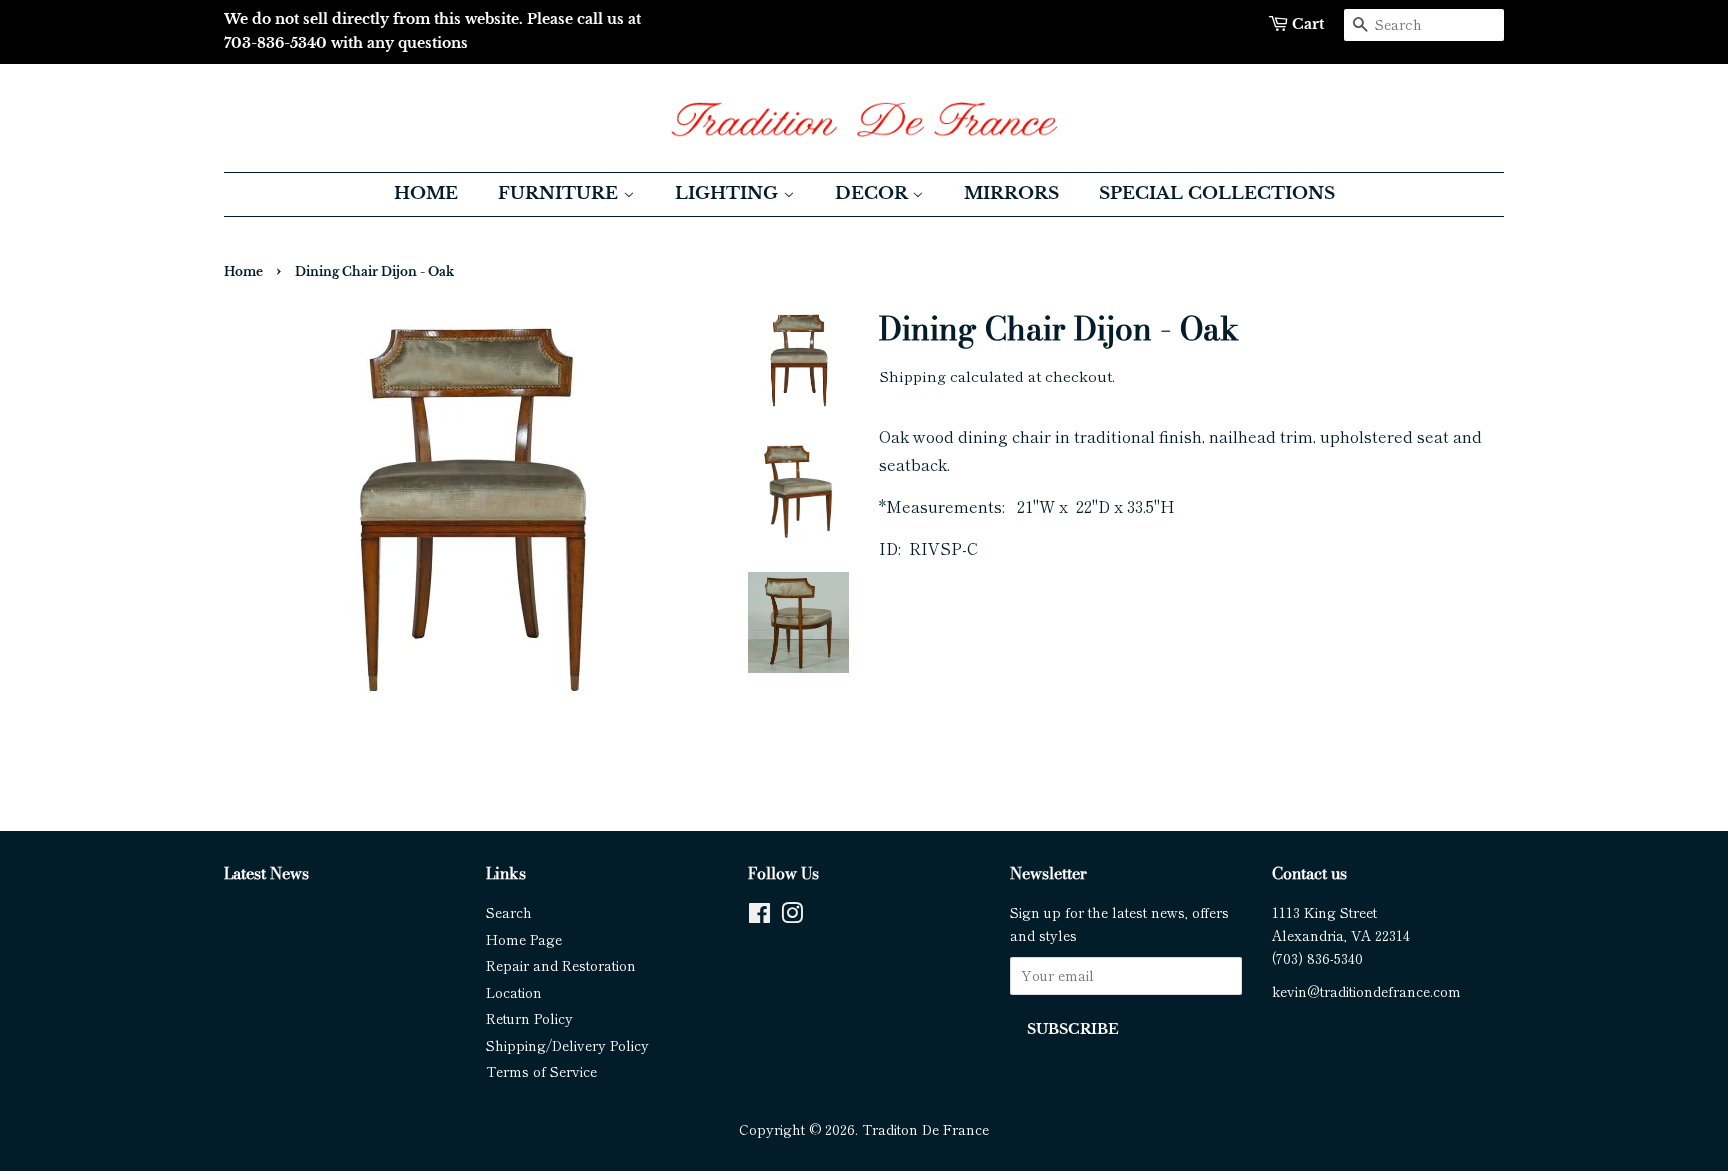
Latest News (266, 873)
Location (514, 992)
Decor (873, 193)
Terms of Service (541, 1071)
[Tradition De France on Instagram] (792, 916)
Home (426, 193)
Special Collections (1217, 193)
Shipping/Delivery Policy (567, 1045)
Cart (1308, 24)
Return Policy (529, 1018)
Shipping (912, 375)
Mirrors (1011, 193)
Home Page (524, 939)
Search (509, 912)
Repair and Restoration (561, 965)
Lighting (729, 193)
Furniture (560, 193)
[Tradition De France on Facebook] (759, 916)
